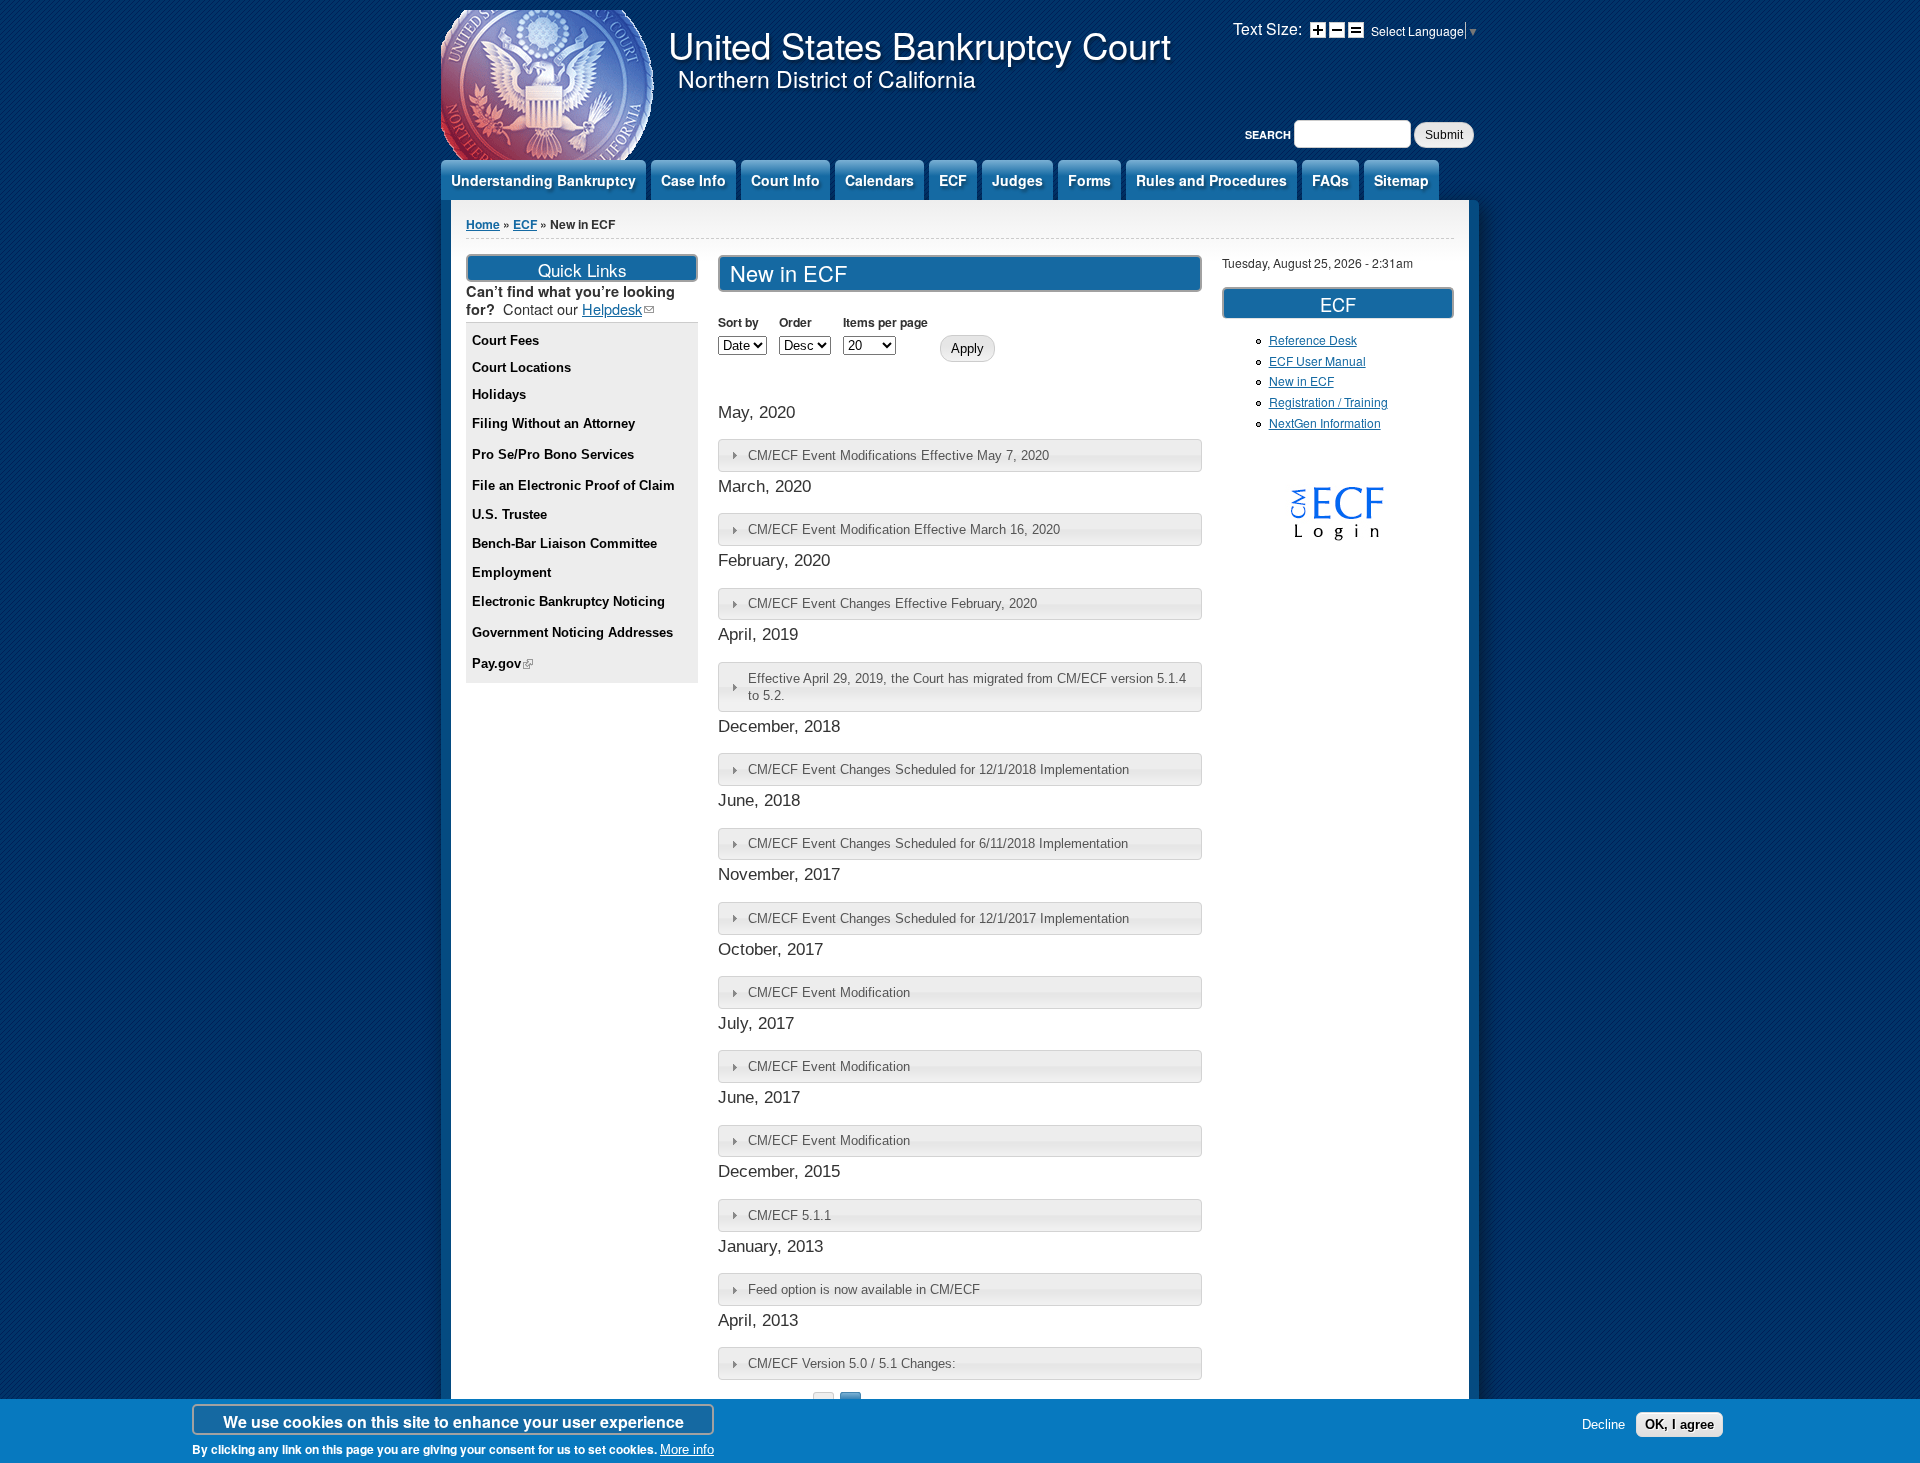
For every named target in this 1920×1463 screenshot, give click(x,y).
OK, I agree (1679, 1424)
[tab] (960, 455)
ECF (953, 180)
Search (1269, 134)
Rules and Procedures (1211, 180)
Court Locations (521, 367)
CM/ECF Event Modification (829, 992)
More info (687, 1450)
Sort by (738, 322)
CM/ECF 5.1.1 (789, 1215)
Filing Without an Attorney (553, 423)
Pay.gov (502, 663)
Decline (1603, 1424)
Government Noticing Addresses (572, 632)
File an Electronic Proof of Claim (573, 485)
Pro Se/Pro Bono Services (553, 454)
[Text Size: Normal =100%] (1356, 30)
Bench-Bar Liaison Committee (564, 543)
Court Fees (505, 340)
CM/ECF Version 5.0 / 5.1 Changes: (852, 1363)
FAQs (1330, 180)
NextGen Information (1325, 422)
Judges (1017, 180)
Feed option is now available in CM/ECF (864, 1289)
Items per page (885, 322)
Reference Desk (1313, 339)
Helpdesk (618, 308)
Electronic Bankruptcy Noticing (568, 601)
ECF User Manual (1317, 360)
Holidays (499, 394)
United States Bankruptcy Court (919, 44)
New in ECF (1301, 380)
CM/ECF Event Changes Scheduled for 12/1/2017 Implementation (938, 918)
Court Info (785, 180)
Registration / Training (1328, 401)
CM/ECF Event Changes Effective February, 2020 (892, 603)
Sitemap (1401, 180)
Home (483, 224)
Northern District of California (827, 78)
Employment (511, 572)
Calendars (879, 180)
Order (795, 322)
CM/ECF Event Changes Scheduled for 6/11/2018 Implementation (938, 843)
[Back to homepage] (549, 158)
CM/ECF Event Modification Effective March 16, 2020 (904, 529)
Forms (1089, 180)
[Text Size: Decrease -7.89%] (1337, 30)
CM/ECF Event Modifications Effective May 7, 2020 (898, 455)
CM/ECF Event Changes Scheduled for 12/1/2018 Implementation (938, 769)
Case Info (693, 180)
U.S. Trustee (509, 514)
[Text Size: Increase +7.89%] (1318, 30)
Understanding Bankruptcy (543, 180)
